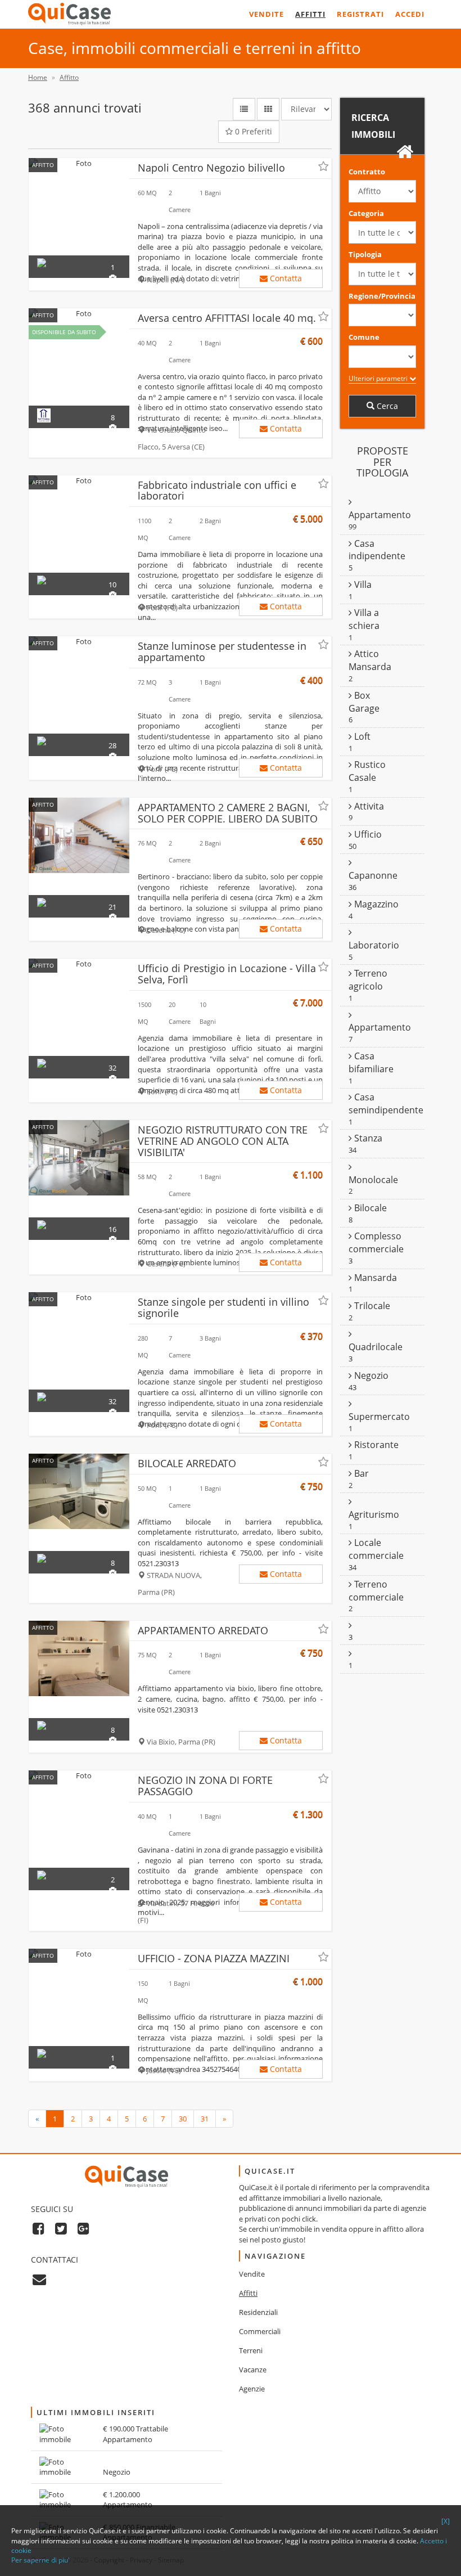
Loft (361, 736)
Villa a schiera (364, 619)
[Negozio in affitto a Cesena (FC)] (79, 1158)
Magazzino (375, 904)
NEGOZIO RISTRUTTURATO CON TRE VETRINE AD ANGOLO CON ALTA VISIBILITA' (223, 1141)
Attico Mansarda (370, 660)
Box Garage (364, 702)
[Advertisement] (382, 1769)
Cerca (386, 406)
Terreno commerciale (376, 1591)
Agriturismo (374, 1514)
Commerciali (260, 2331)
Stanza (367, 1138)
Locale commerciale (376, 1549)
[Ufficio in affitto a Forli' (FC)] (79, 964)
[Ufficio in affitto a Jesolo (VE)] (79, 1954)
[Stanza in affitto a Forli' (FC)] (79, 642)
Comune (364, 337)
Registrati (360, 14)
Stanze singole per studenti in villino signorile (223, 1307)
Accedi (410, 14)
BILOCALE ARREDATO (187, 1463)
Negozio (370, 1375)
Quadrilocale (376, 1347)
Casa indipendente (377, 550)
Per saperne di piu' (40, 2560)
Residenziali (258, 2312)
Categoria (366, 213)
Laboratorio (374, 945)
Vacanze (253, 2370)
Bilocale (369, 1208)
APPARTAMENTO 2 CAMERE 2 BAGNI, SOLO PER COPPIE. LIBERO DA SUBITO (228, 813)
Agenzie (252, 2389)
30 (183, 2119)
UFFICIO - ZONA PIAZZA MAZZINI (214, 1958)
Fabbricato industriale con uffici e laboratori (217, 491)
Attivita (368, 806)
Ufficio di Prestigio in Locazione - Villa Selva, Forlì (227, 974)
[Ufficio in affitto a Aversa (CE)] (79, 314)
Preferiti (254, 131)
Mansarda (374, 1278)
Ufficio (367, 834)
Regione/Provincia (382, 296)
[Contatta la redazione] (39, 2279)
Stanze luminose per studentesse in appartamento (222, 651)
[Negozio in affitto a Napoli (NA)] (79, 163)
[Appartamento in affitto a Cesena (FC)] (79, 835)
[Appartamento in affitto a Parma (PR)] (79, 1658)
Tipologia (365, 254)
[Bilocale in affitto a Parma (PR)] (79, 1491)
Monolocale (373, 1180)
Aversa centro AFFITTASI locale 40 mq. (227, 318)
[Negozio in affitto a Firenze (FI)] (79, 1776)
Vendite (266, 14)
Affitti (310, 14)
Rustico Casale (367, 771)
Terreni (251, 2350)
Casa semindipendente (386, 1103)
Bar (360, 1473)
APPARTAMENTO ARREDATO (203, 1630)
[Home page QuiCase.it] (69, 14)
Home (38, 77)
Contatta (285, 278)
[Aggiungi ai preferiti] (324, 167)
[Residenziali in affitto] (350, 1625)
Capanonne (373, 875)
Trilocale (371, 1306)
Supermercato (379, 1417)
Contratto (367, 172)
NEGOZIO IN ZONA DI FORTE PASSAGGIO (205, 1786)
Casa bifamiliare (371, 1062)
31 (205, 2119)
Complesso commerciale (376, 1242)
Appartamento (380, 515)
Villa (362, 585)
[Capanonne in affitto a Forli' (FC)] (79, 481)
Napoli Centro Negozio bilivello (211, 168)
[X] (446, 2521)
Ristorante (375, 1445)
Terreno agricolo (368, 980)
